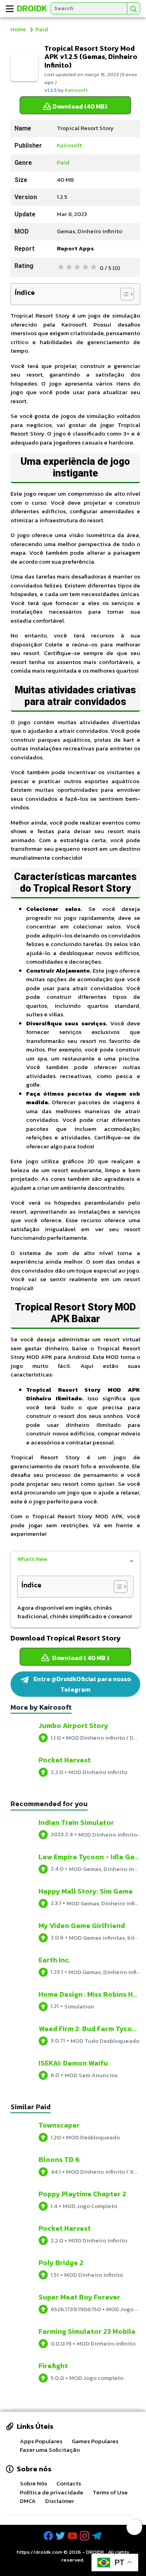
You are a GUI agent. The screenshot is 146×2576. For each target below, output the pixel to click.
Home (18, 29)
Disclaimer (60, 2501)
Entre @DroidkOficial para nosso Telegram (82, 1684)
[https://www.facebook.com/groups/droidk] (49, 2536)
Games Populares (95, 2441)
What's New (32, 1559)
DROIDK (95, 2552)
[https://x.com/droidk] (61, 2536)
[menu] (10, 9)
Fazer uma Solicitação (50, 2450)
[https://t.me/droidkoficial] (97, 2536)
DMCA (28, 2501)
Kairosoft (76, 90)
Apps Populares (41, 2441)
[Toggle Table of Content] (123, 294)
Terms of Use (110, 2492)
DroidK (32, 8)
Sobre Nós (33, 2483)
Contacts (69, 2483)
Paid (42, 29)
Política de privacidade (52, 2492)
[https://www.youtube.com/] (73, 2536)
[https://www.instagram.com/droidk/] (85, 2536)
